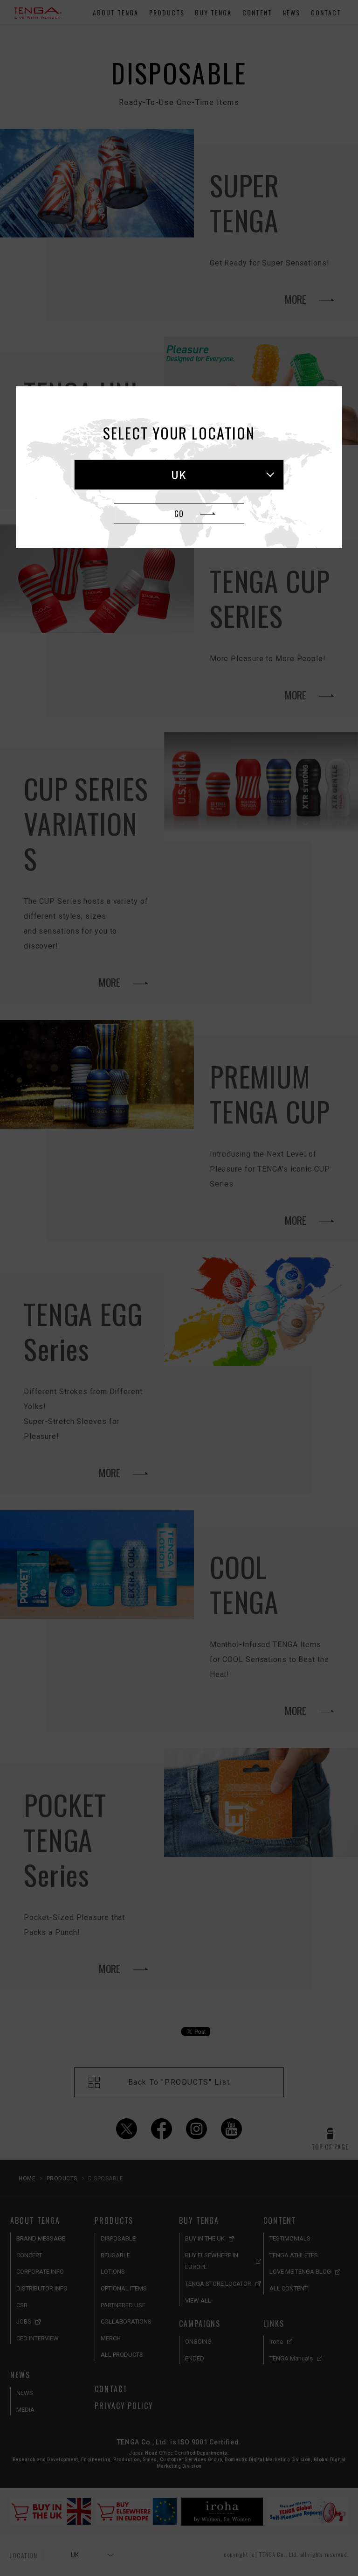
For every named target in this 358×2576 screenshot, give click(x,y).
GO (179, 514)
